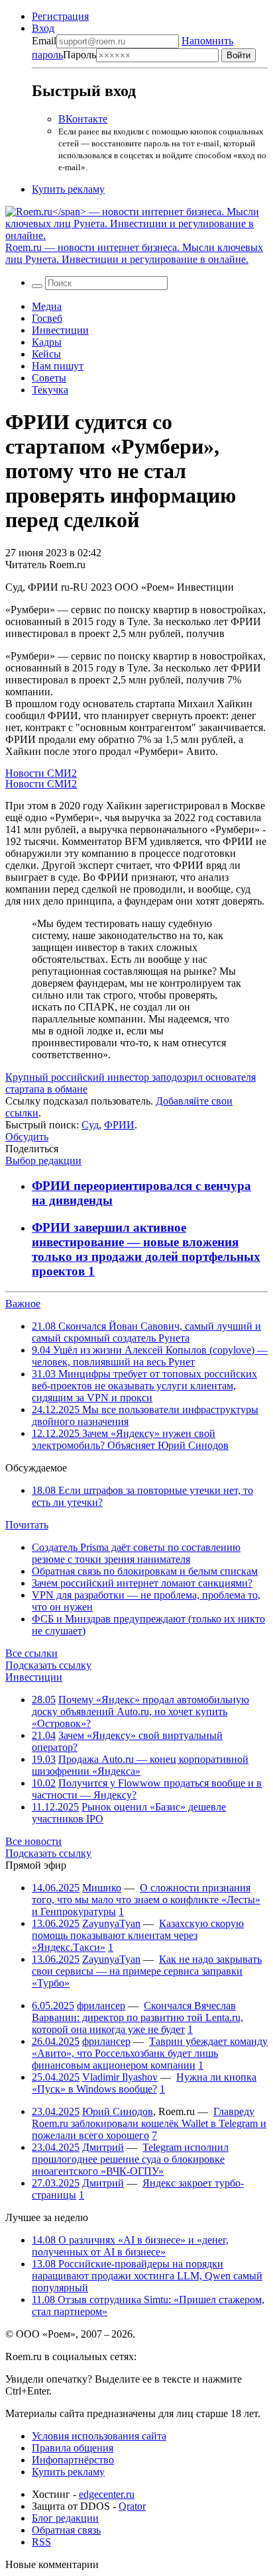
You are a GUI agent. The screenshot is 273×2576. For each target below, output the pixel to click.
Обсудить (27, 1137)
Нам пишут (58, 366)
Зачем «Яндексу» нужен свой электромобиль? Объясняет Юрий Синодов (130, 1439)
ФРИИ (119, 1125)
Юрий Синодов (118, 2111)
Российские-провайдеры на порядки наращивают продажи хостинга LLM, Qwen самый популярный (147, 2276)
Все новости (33, 1841)
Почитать (27, 1525)
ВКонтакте (83, 119)
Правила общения (73, 2448)
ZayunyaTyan (111, 1923)
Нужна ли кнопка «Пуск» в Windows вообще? (144, 2083)
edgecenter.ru (107, 2494)
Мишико (102, 1888)
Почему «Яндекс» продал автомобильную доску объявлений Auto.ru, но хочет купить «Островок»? (140, 1711)
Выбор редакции (43, 1161)
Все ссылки (31, 1653)
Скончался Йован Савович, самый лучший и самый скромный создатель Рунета (146, 1332)
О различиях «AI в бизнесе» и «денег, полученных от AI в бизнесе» (130, 2246)
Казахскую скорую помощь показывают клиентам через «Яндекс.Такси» (138, 1935)
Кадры (47, 342)
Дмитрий (103, 2147)
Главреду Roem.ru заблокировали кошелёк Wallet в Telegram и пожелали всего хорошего (149, 2123)
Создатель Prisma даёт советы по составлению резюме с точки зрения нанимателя (136, 1553)
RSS (41, 2542)
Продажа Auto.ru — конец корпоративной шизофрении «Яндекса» (140, 1765)
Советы (49, 378)
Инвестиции (60, 330)
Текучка (50, 390)
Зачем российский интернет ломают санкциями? (142, 1583)
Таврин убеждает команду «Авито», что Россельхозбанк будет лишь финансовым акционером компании (150, 2053)
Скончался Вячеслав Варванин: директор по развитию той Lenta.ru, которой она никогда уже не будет (137, 2017)
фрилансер (101, 2006)
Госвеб (47, 318)
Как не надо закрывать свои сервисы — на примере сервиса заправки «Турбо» (147, 1971)
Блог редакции (65, 2518)
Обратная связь (66, 2530)
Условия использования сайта (99, 2436)
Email (44, 41)
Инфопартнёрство (73, 2460)
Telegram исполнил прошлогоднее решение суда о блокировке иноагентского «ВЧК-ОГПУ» (130, 2159)
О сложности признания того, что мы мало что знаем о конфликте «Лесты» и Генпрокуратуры (146, 1900)
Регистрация (60, 16)
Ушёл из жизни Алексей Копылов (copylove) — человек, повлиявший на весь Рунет (150, 1356)
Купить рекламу (68, 189)
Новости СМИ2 (41, 773)
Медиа (47, 306)
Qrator (132, 2506)
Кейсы (46, 354)
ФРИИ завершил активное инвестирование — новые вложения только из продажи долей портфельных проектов (146, 1249)
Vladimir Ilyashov (120, 2077)
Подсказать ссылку (48, 1665)
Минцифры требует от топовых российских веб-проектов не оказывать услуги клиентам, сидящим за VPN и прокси (144, 1386)
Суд (90, 1125)
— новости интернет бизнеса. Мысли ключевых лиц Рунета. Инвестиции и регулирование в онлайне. (134, 253)
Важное (23, 1304)
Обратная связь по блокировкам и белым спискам (145, 1571)
